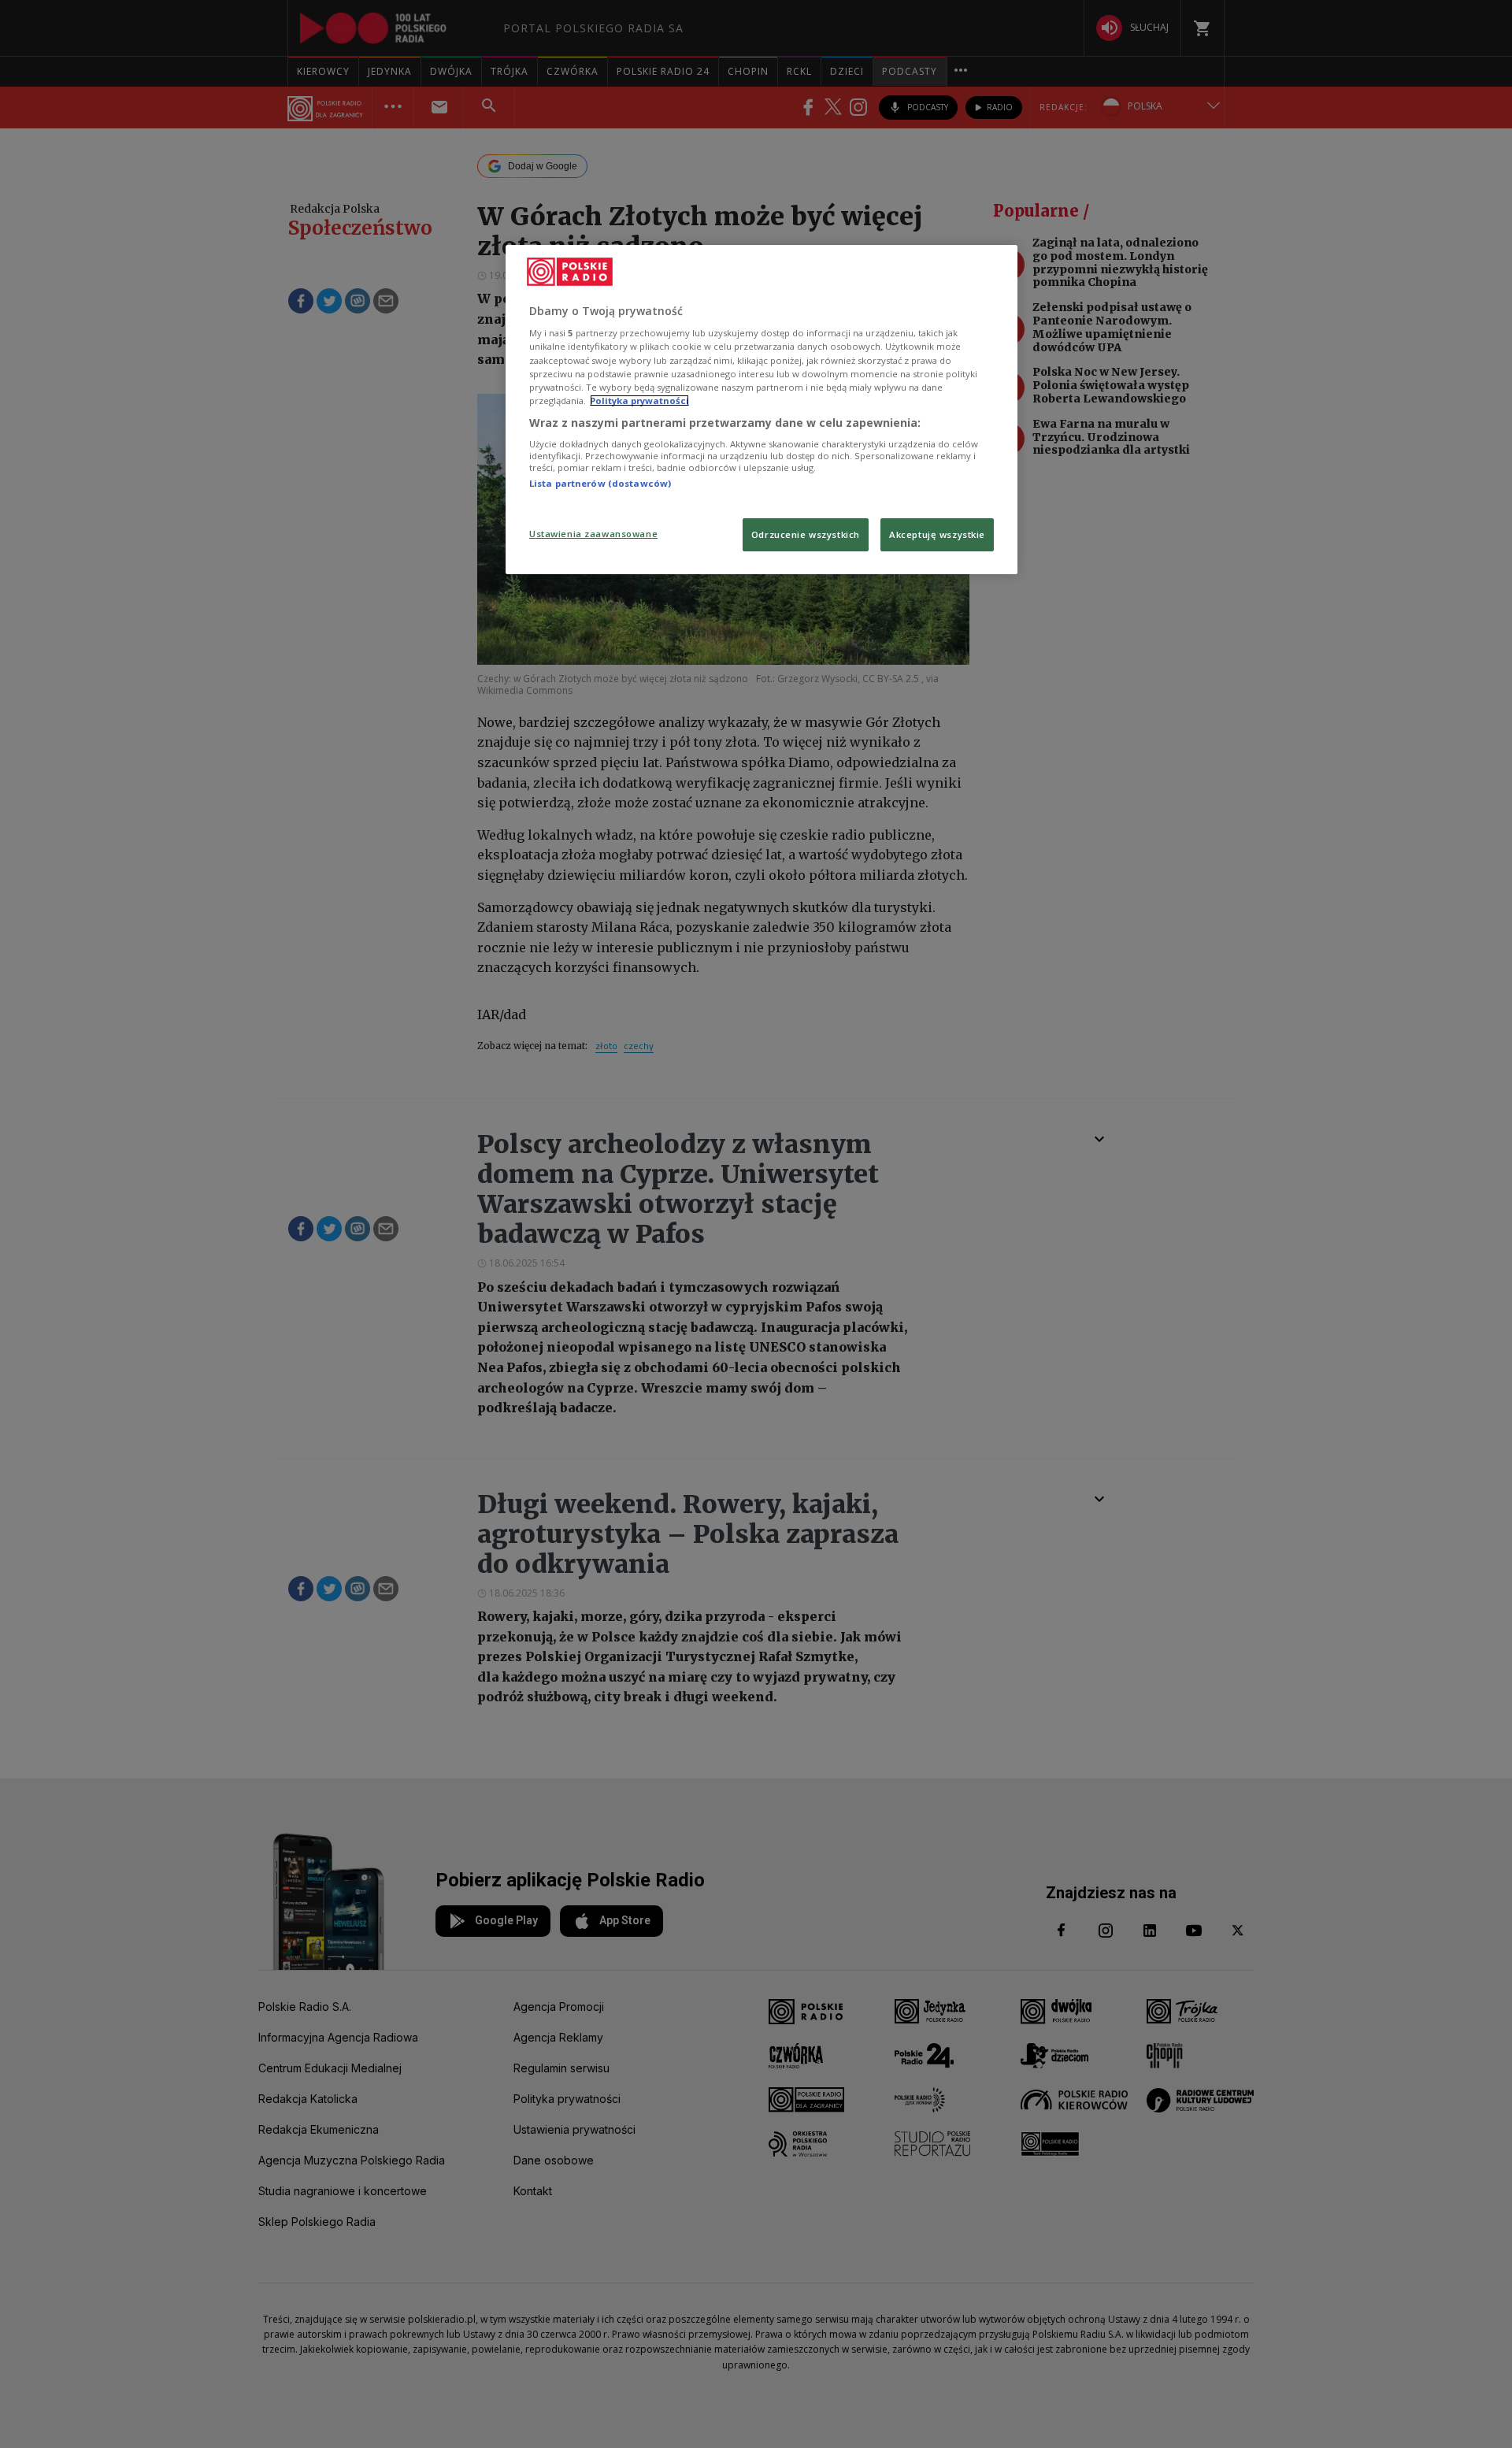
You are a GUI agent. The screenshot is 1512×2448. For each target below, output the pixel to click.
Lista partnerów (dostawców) (600, 483)
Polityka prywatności (639, 401)
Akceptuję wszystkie (937, 534)
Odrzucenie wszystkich (806, 534)
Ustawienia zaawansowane (593, 534)
